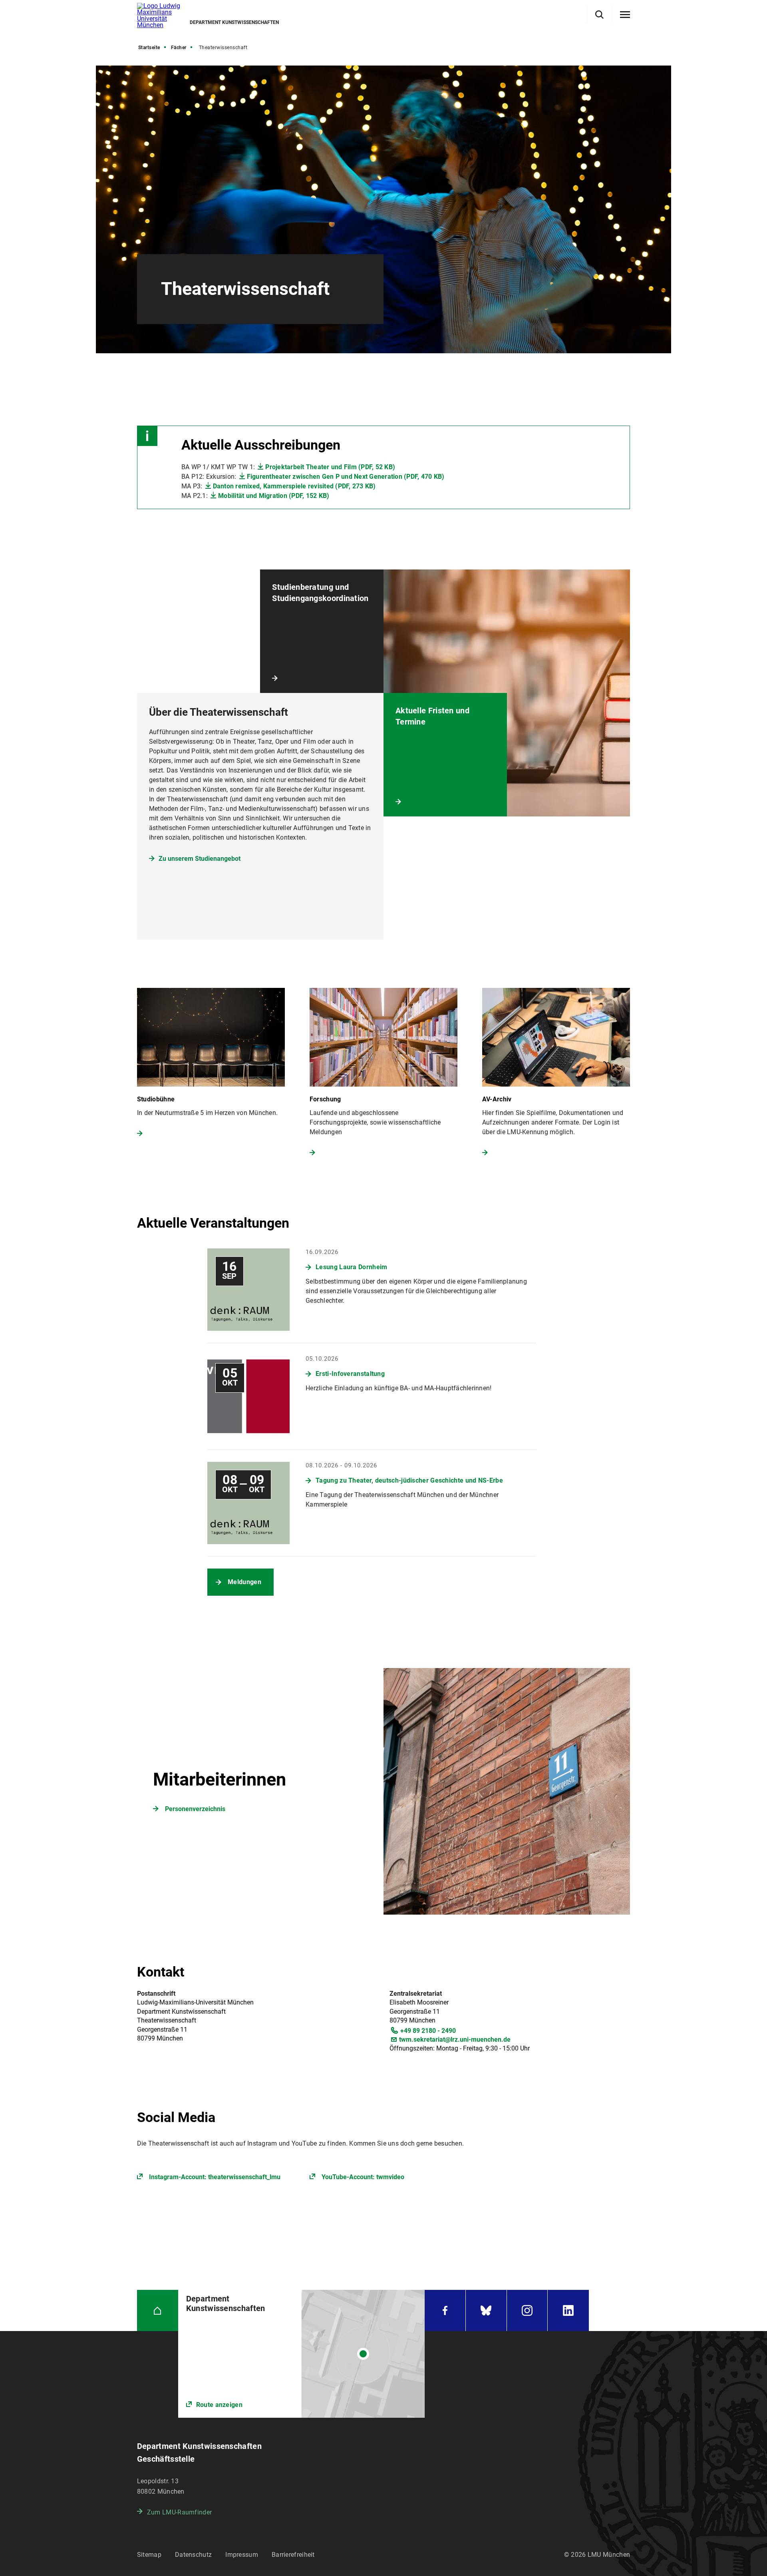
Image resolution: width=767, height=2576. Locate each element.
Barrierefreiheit (293, 2555)
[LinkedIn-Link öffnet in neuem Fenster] (568, 2310)
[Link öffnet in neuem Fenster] (301, 2354)
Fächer (179, 48)
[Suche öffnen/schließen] (599, 15)
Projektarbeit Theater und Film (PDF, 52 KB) (330, 467)
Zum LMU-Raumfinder (179, 2512)
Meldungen (244, 1582)
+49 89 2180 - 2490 (428, 2031)
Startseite (149, 48)
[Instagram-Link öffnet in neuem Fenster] (527, 2310)
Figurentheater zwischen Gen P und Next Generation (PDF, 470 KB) (346, 477)
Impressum (242, 2555)
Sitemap (149, 2555)
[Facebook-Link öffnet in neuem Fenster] (445, 2310)
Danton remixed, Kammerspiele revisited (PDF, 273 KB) (294, 486)
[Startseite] (158, 2310)
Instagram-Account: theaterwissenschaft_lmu (215, 2177)
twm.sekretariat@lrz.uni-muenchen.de (455, 2039)
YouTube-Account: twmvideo (363, 2177)
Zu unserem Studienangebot (200, 859)
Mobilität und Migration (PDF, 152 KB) (274, 496)
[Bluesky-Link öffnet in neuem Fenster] (486, 2310)
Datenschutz (193, 2555)
